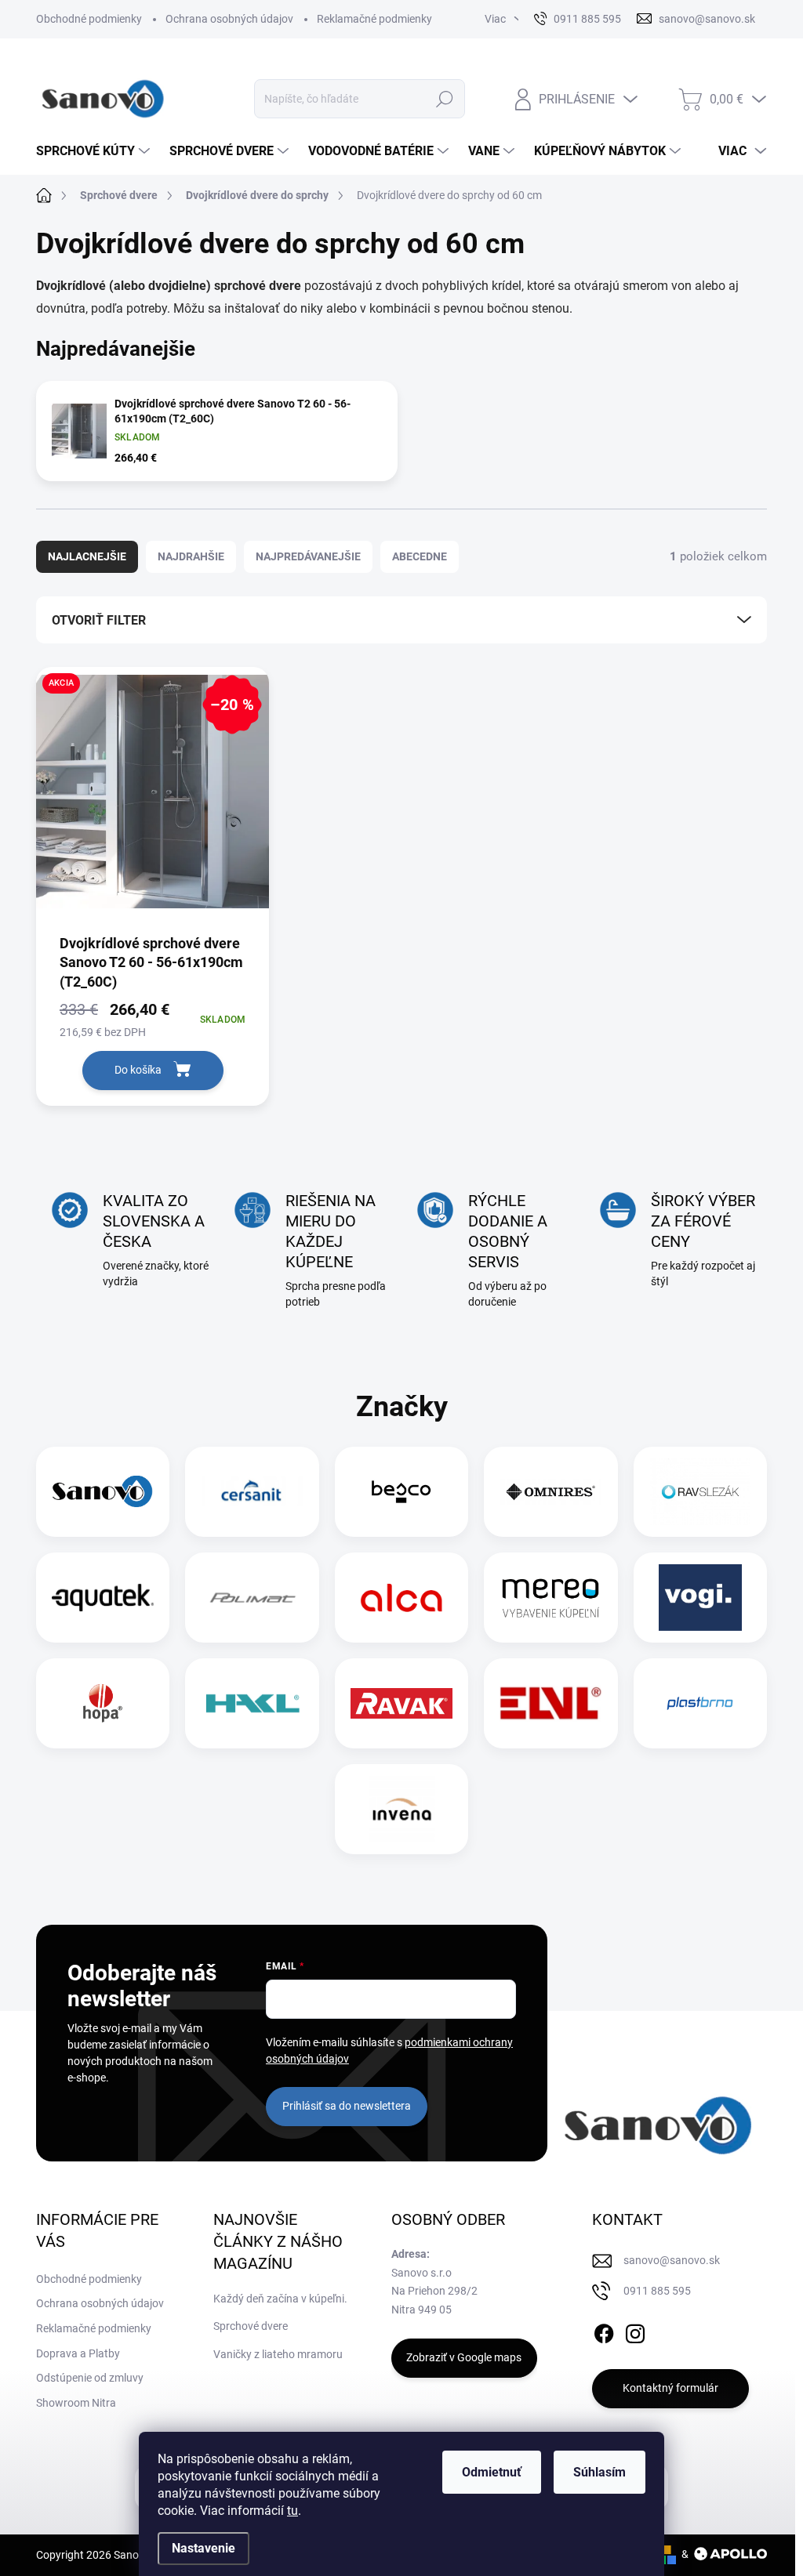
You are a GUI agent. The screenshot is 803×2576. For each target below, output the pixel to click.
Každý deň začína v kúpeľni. (280, 2299)
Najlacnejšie (87, 556)
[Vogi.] (700, 1598)
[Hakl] (253, 1703)
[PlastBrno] (700, 1703)
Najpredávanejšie (308, 556)
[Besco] (401, 1492)
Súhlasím (600, 2472)
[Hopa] (103, 1703)
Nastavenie (203, 2548)
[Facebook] (604, 2331)
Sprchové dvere (251, 2326)
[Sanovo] (103, 1492)
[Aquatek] (103, 1598)
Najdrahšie (191, 556)
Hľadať (444, 99)
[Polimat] (253, 1598)
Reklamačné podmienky (374, 19)
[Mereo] (550, 1598)
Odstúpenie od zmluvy (90, 2378)
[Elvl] (550, 1703)
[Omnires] (550, 1492)
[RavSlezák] (700, 1492)
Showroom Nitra (76, 2403)
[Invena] (402, 1809)
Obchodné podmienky (89, 19)
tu (292, 2511)
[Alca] (401, 1598)
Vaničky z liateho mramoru (278, 2354)
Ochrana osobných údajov (229, 19)
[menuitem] (95, 151)
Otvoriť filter (99, 620)
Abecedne (420, 556)
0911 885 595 (657, 2291)
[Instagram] (635, 2331)
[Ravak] (401, 1703)
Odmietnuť (492, 2472)
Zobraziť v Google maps (464, 2357)
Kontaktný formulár (670, 2388)
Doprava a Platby (78, 2353)
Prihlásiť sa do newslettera (347, 2106)
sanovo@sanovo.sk (672, 2260)
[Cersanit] (253, 1492)
